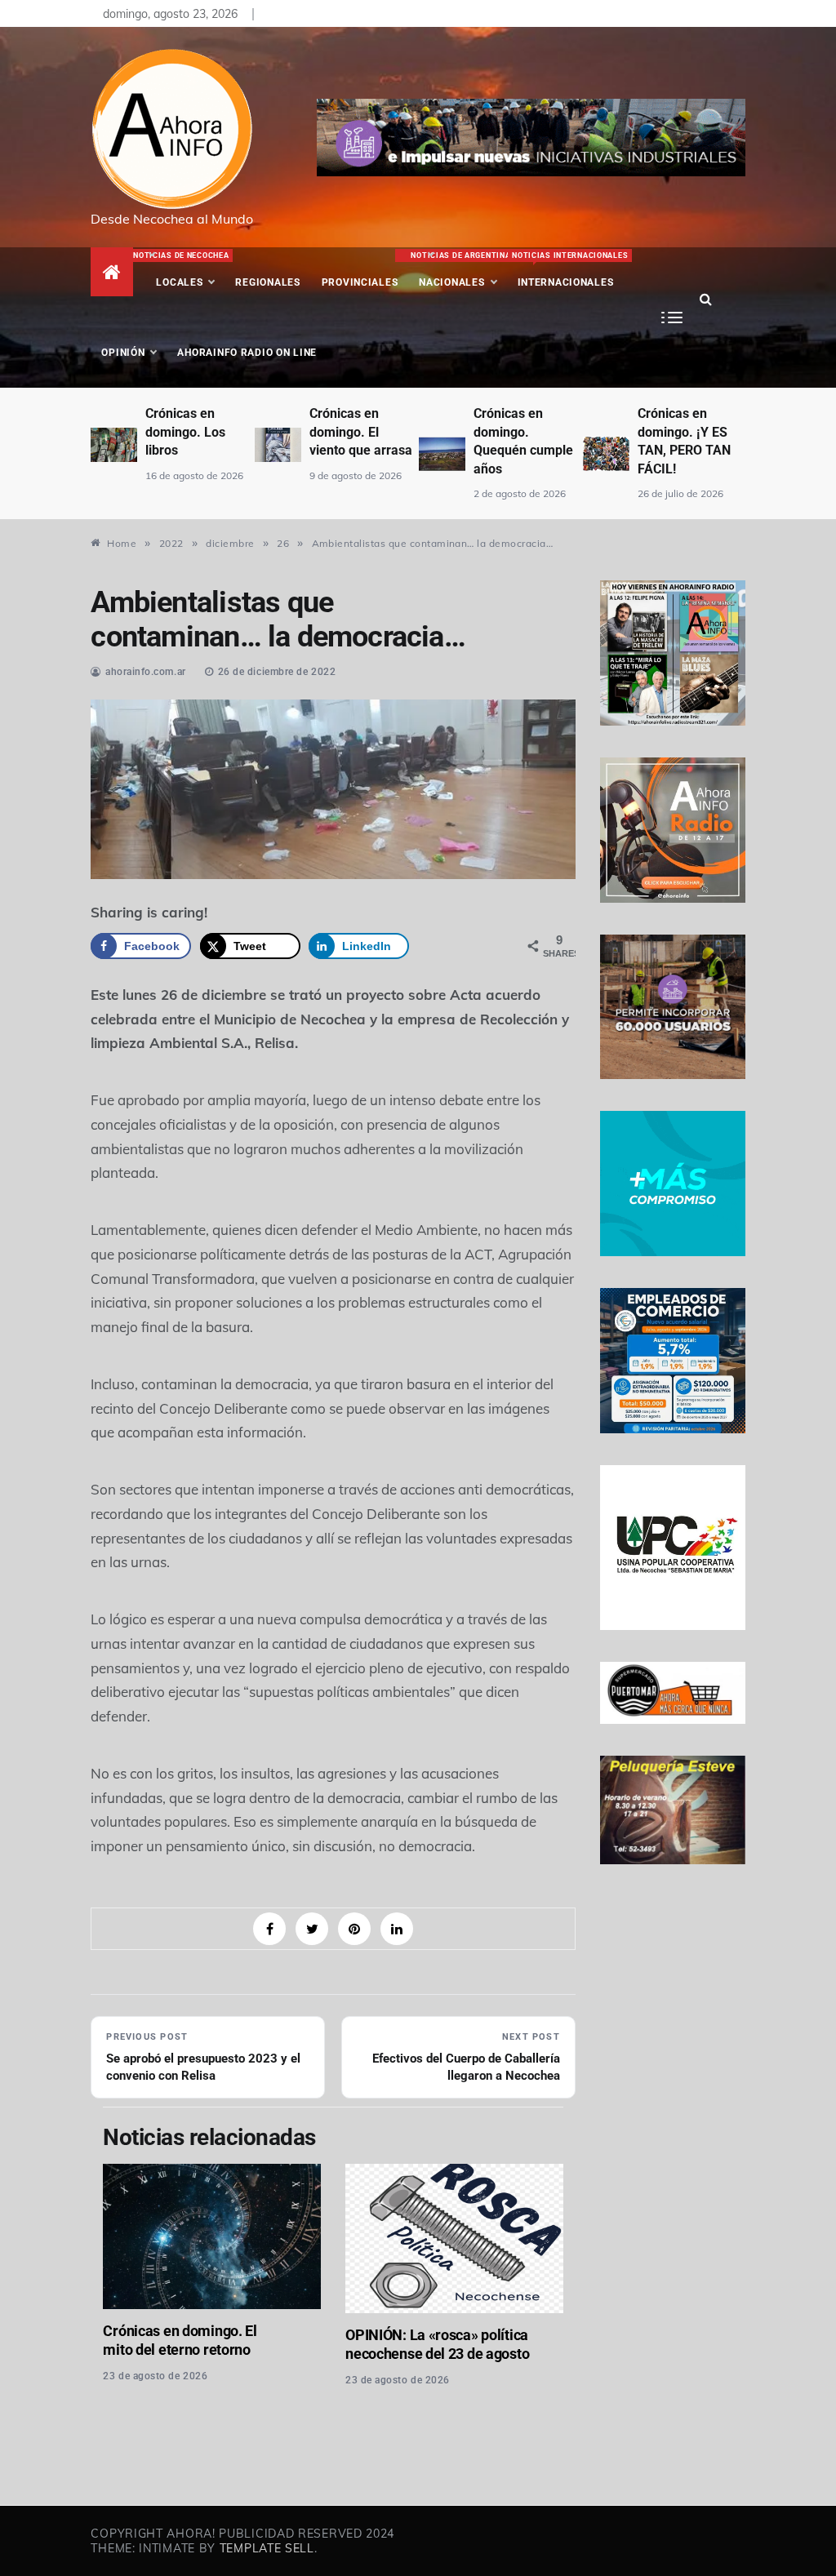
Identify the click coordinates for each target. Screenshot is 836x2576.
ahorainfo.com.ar (146, 672)
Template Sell (267, 2548)
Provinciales (360, 282)
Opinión (123, 353)
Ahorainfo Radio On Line (247, 353)
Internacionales (568, 270)
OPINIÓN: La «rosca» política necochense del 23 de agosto (437, 2344)
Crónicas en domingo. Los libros (185, 432)
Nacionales (458, 270)
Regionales (267, 282)
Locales (185, 270)
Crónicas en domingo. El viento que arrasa (361, 432)
